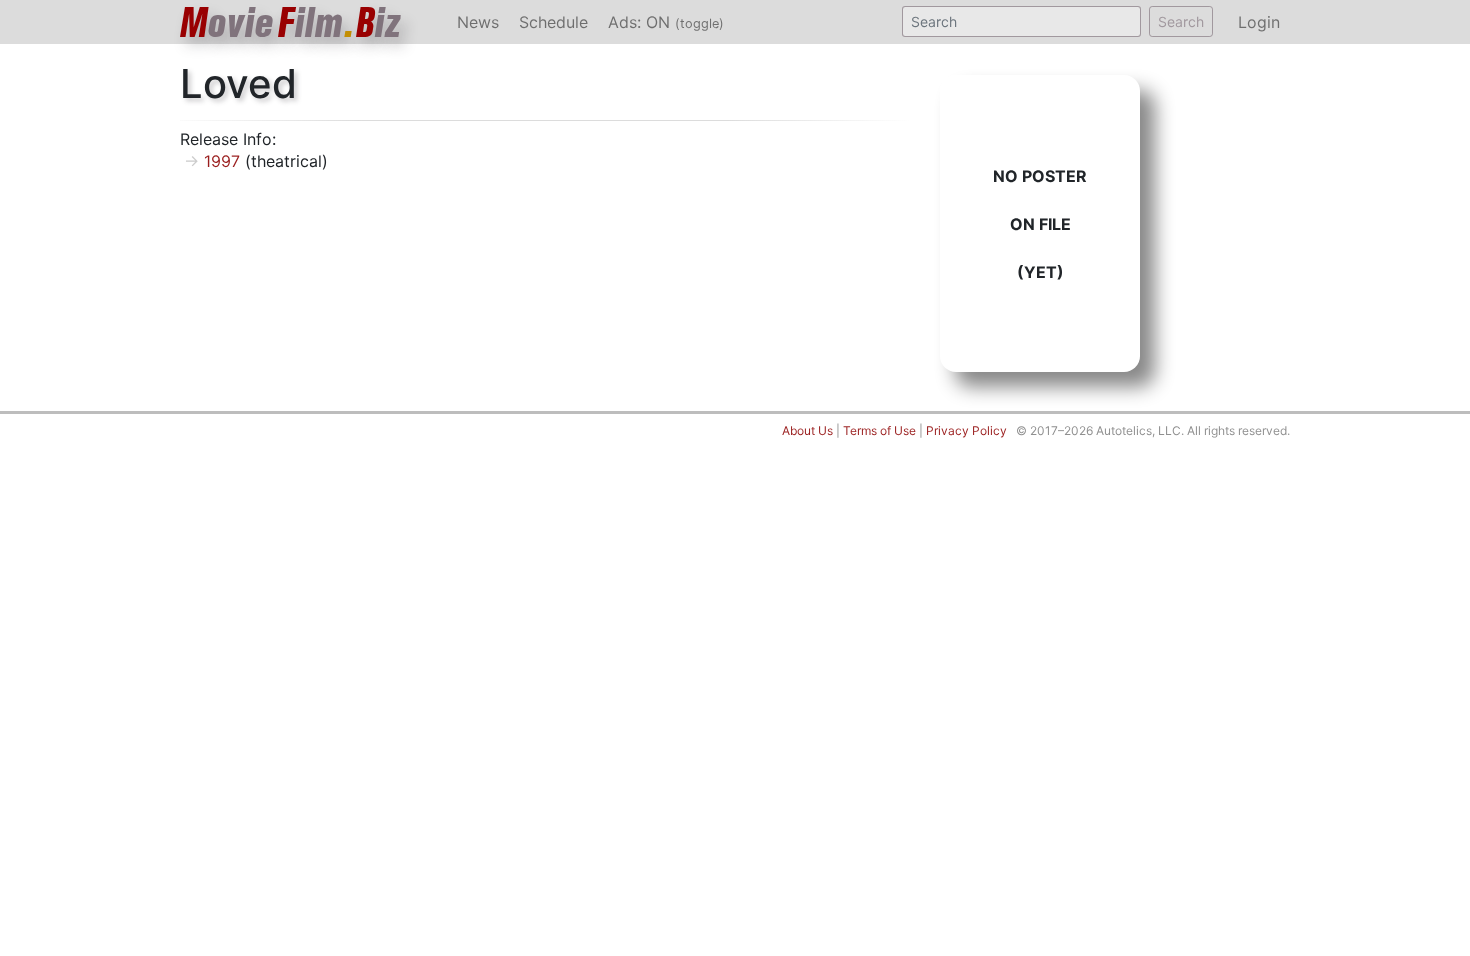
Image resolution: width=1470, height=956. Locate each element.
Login (1259, 22)
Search (1181, 21)
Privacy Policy (966, 430)
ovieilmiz (291, 22)
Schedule (553, 22)
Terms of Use (879, 430)
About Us (807, 430)
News (478, 22)
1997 (222, 161)
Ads (666, 22)
